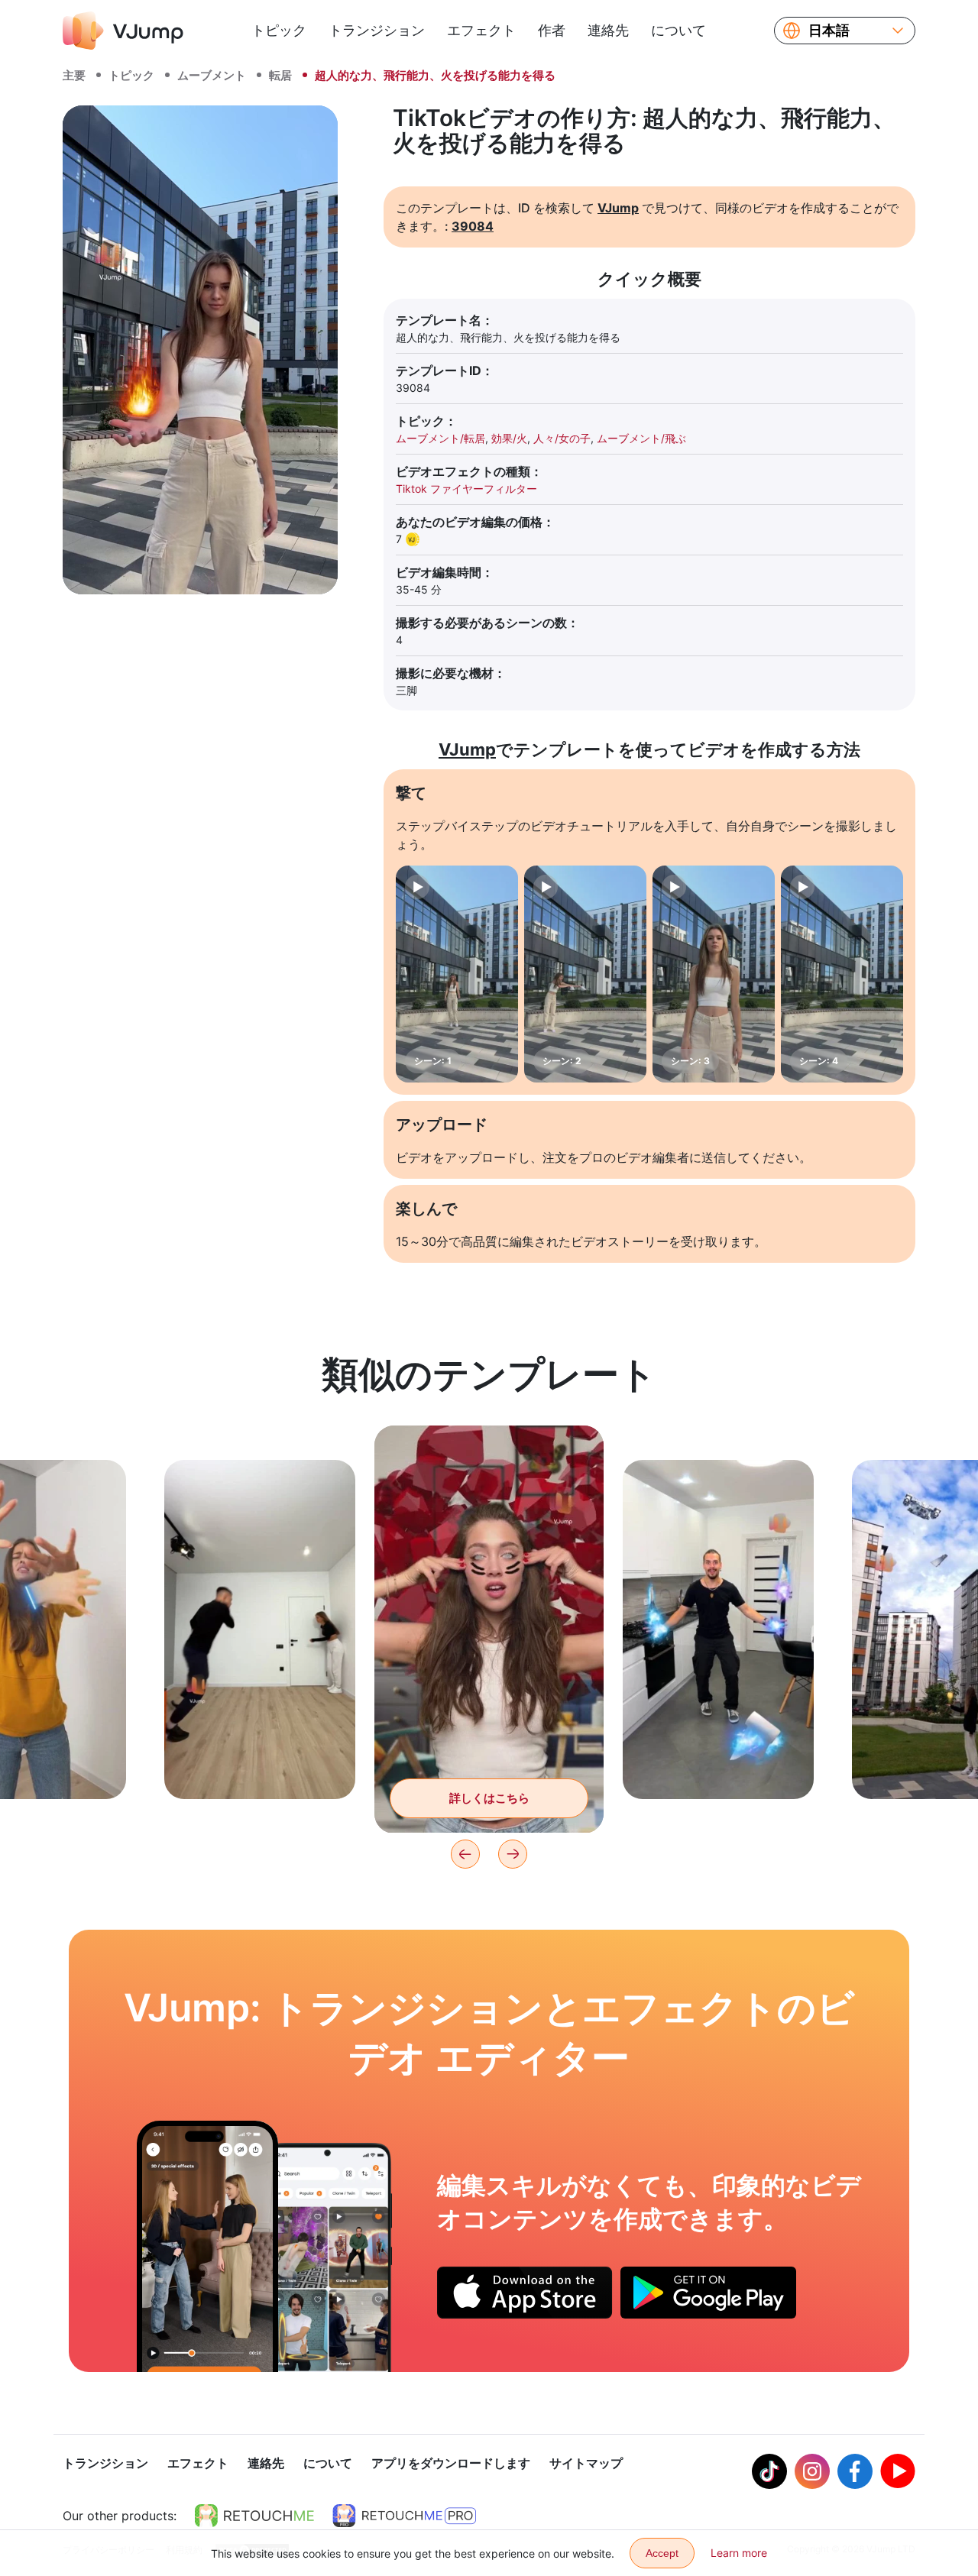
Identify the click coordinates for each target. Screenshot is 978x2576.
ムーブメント (212, 75)
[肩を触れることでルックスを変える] (207, 2246)
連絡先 (608, 30)
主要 (74, 75)
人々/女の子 (562, 438)
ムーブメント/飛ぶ (641, 438)
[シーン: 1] (457, 974)
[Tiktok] (769, 2471)
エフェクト (481, 30)
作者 (552, 30)
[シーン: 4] (842, 974)
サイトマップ (586, 2463)
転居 (280, 75)
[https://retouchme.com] (254, 2516)
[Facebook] (855, 2471)
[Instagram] (812, 2471)
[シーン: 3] (714, 974)
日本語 (829, 31)
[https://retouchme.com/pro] (404, 2516)
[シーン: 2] (585, 974)
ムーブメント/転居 (440, 438)
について (678, 30)
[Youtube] (898, 2471)
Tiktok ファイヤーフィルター (466, 489)
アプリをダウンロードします (451, 2463)
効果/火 (509, 438)
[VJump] (123, 31)
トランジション (377, 30)
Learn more (739, 2553)
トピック (279, 30)
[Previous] (465, 1854)
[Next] (513, 1854)
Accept (662, 2553)
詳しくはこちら (260, 1764)
